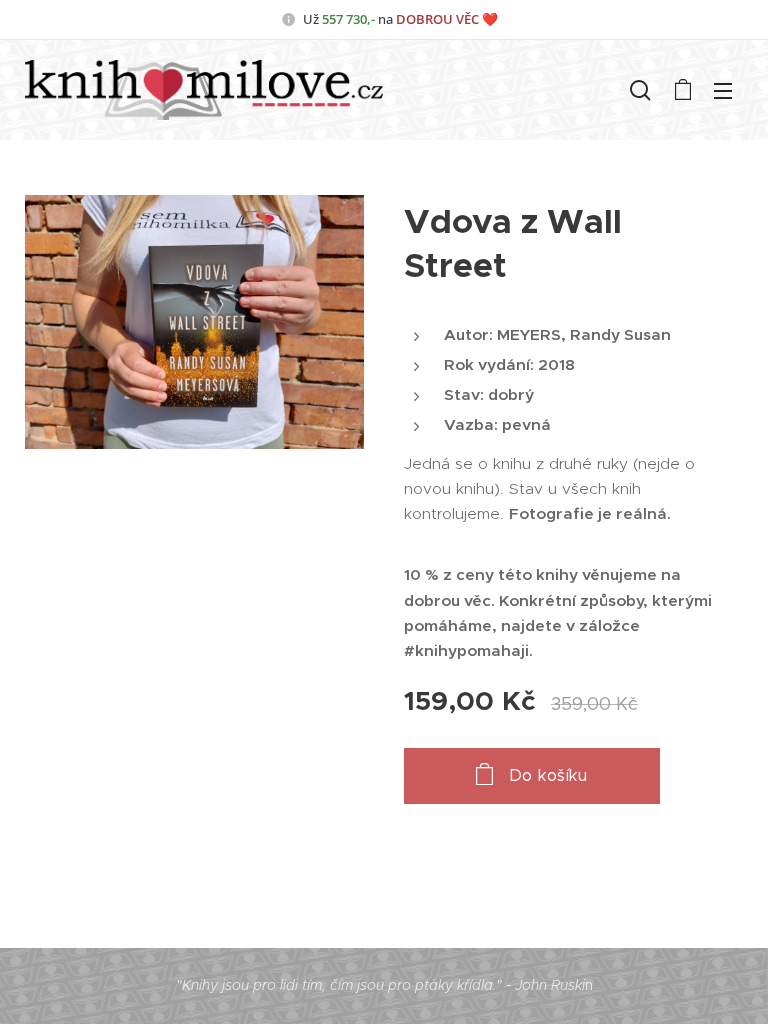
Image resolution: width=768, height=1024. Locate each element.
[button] (640, 90)
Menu (723, 90)
